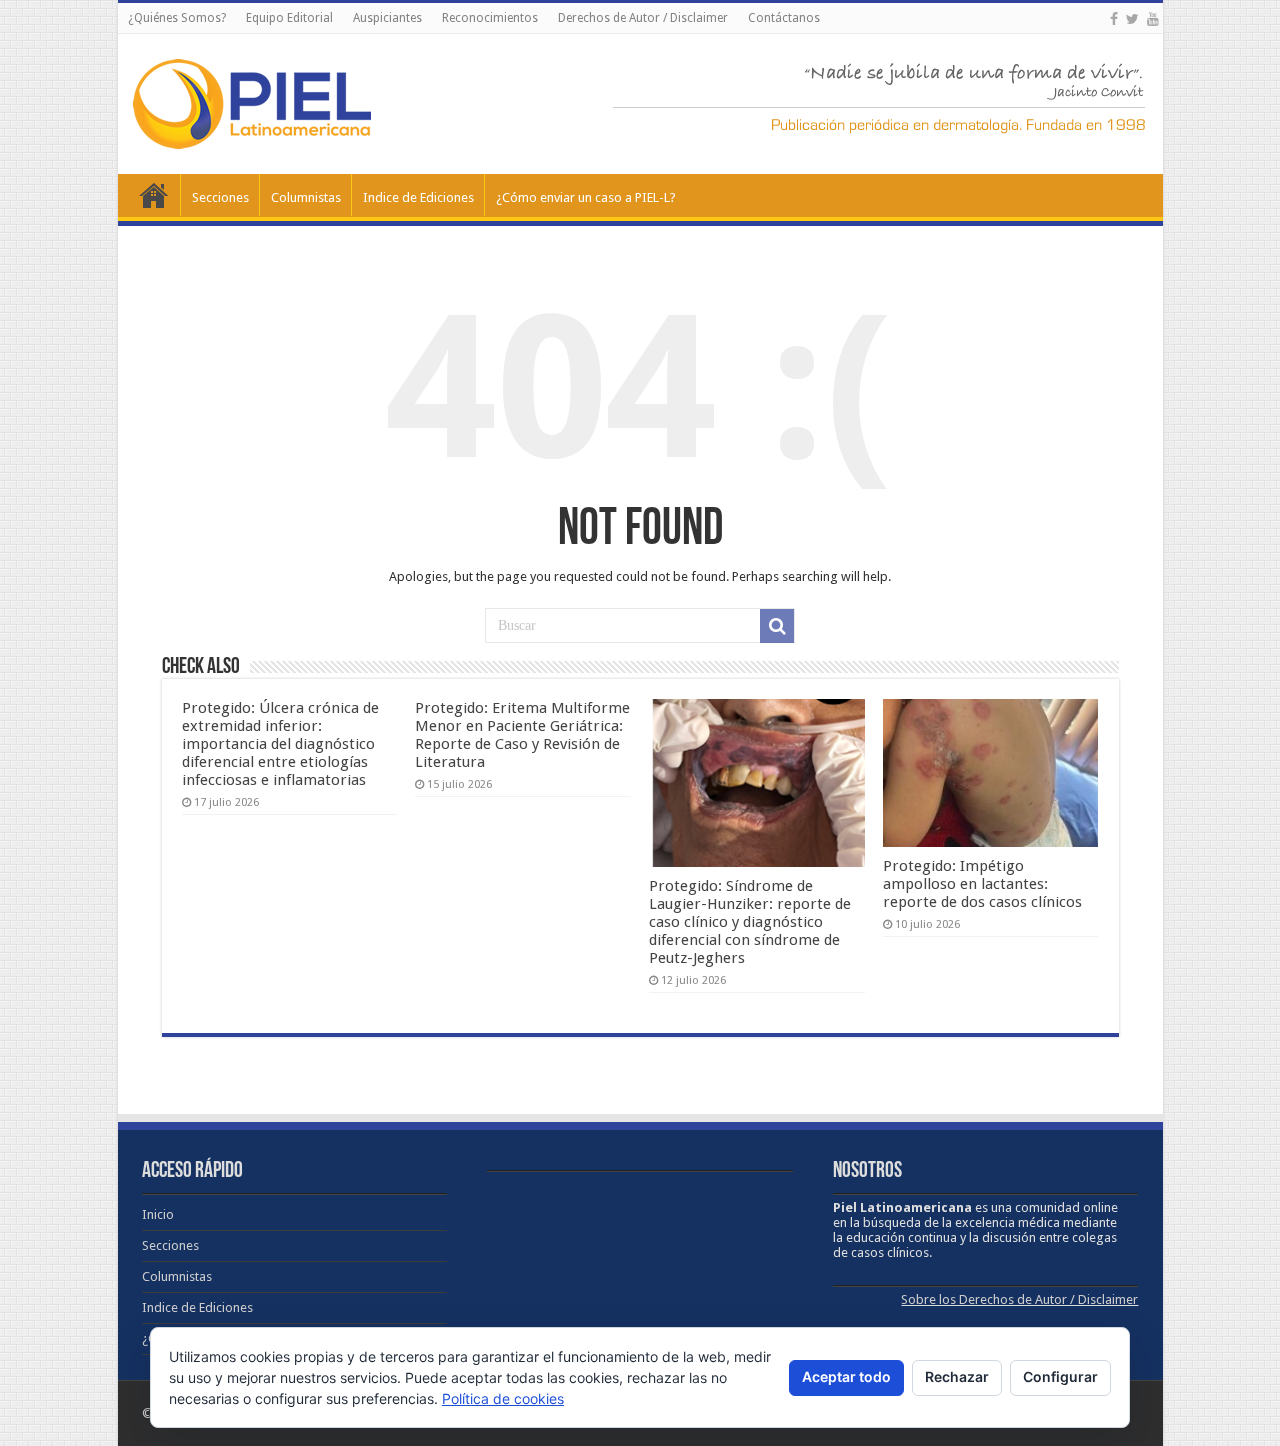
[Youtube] (1153, 19)
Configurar (1060, 1376)
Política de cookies (503, 1398)
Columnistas (306, 197)
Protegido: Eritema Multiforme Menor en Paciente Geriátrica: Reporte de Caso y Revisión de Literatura (522, 735)
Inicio (154, 195)
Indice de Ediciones (418, 197)
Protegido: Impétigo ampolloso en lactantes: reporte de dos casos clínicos (982, 884)
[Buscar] (777, 626)
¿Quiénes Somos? (177, 18)
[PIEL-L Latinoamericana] (252, 100)
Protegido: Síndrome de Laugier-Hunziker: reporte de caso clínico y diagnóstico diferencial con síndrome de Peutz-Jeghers (750, 922)
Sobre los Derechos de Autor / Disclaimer (1019, 1299)
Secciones (220, 197)
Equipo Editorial (289, 18)
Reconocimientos (490, 18)
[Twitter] (1132, 19)
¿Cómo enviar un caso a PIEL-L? (586, 197)
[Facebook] (1114, 19)
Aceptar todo (846, 1376)
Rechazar (957, 1376)
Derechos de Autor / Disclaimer (643, 18)
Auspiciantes (387, 18)
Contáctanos (784, 18)
